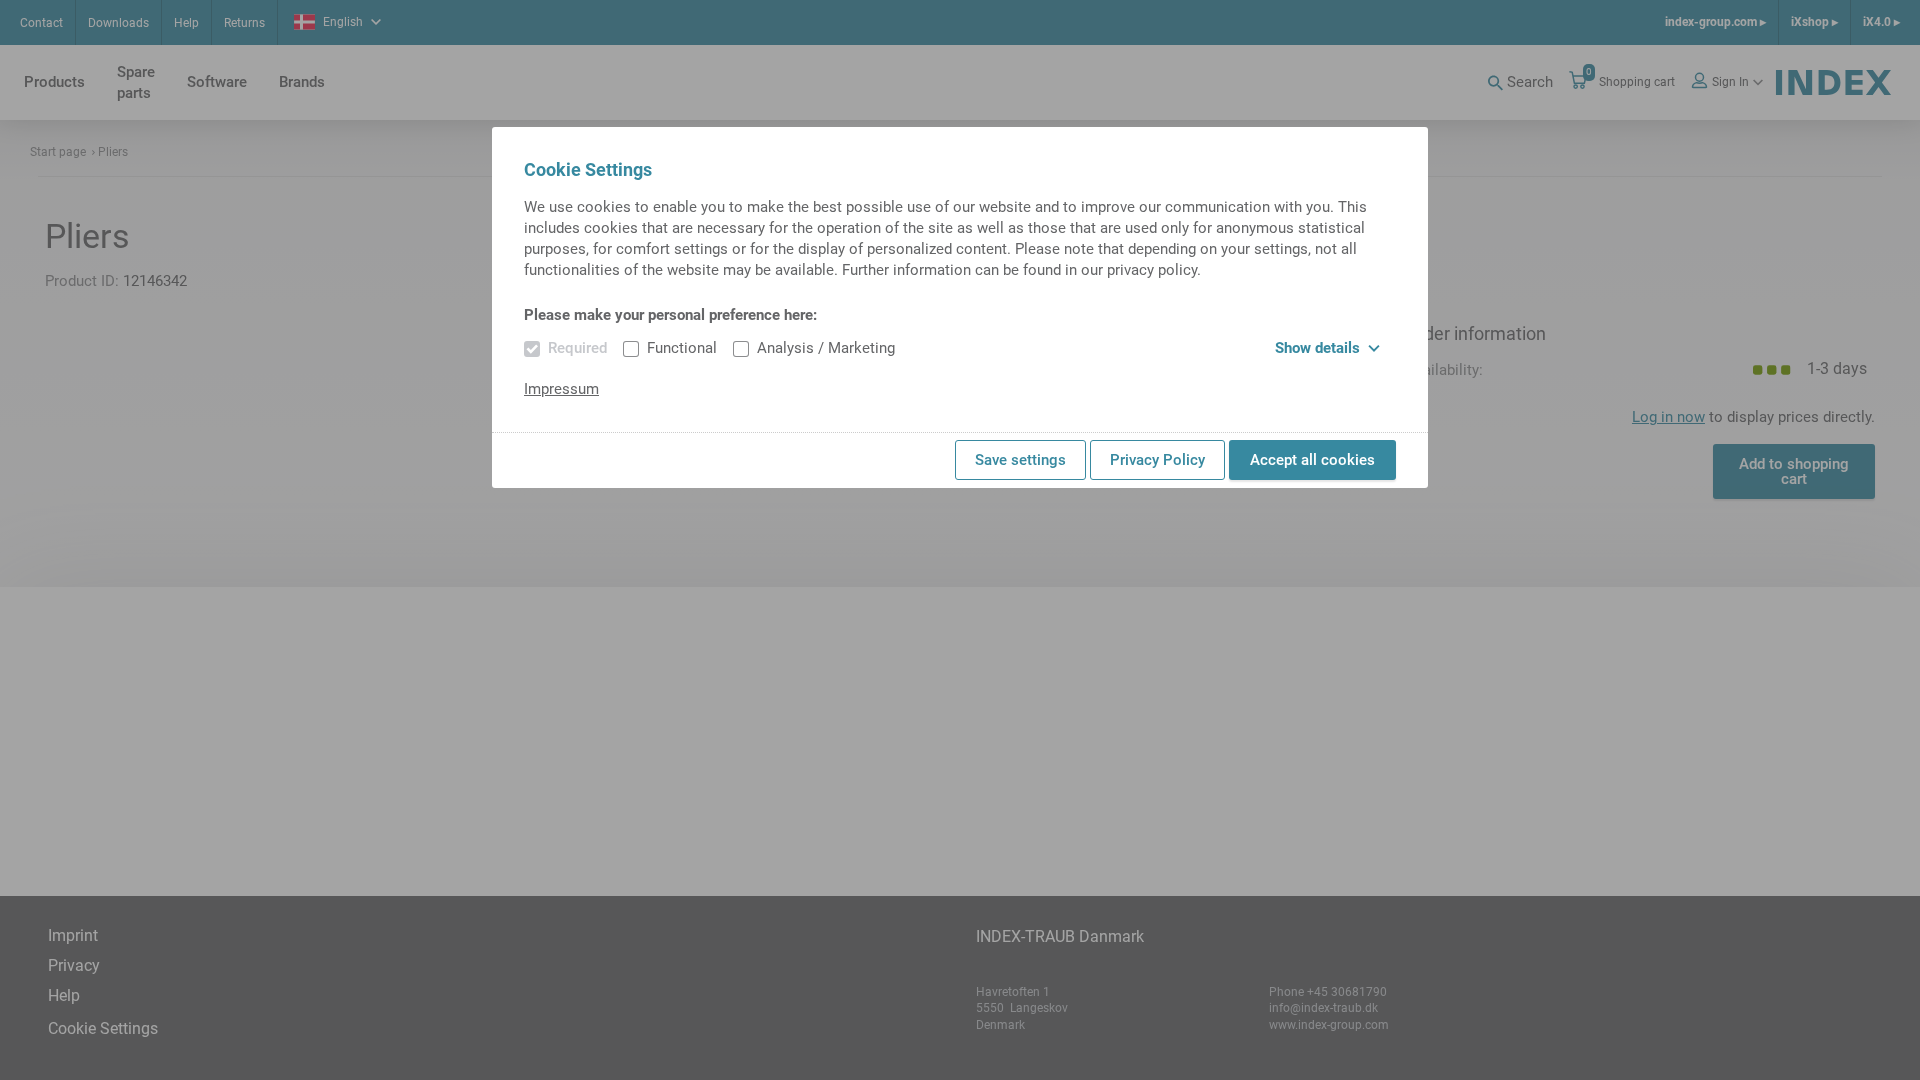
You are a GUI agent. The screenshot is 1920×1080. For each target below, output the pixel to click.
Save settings (1020, 460)
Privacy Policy (1157, 460)
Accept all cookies (1312, 460)
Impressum (561, 389)
